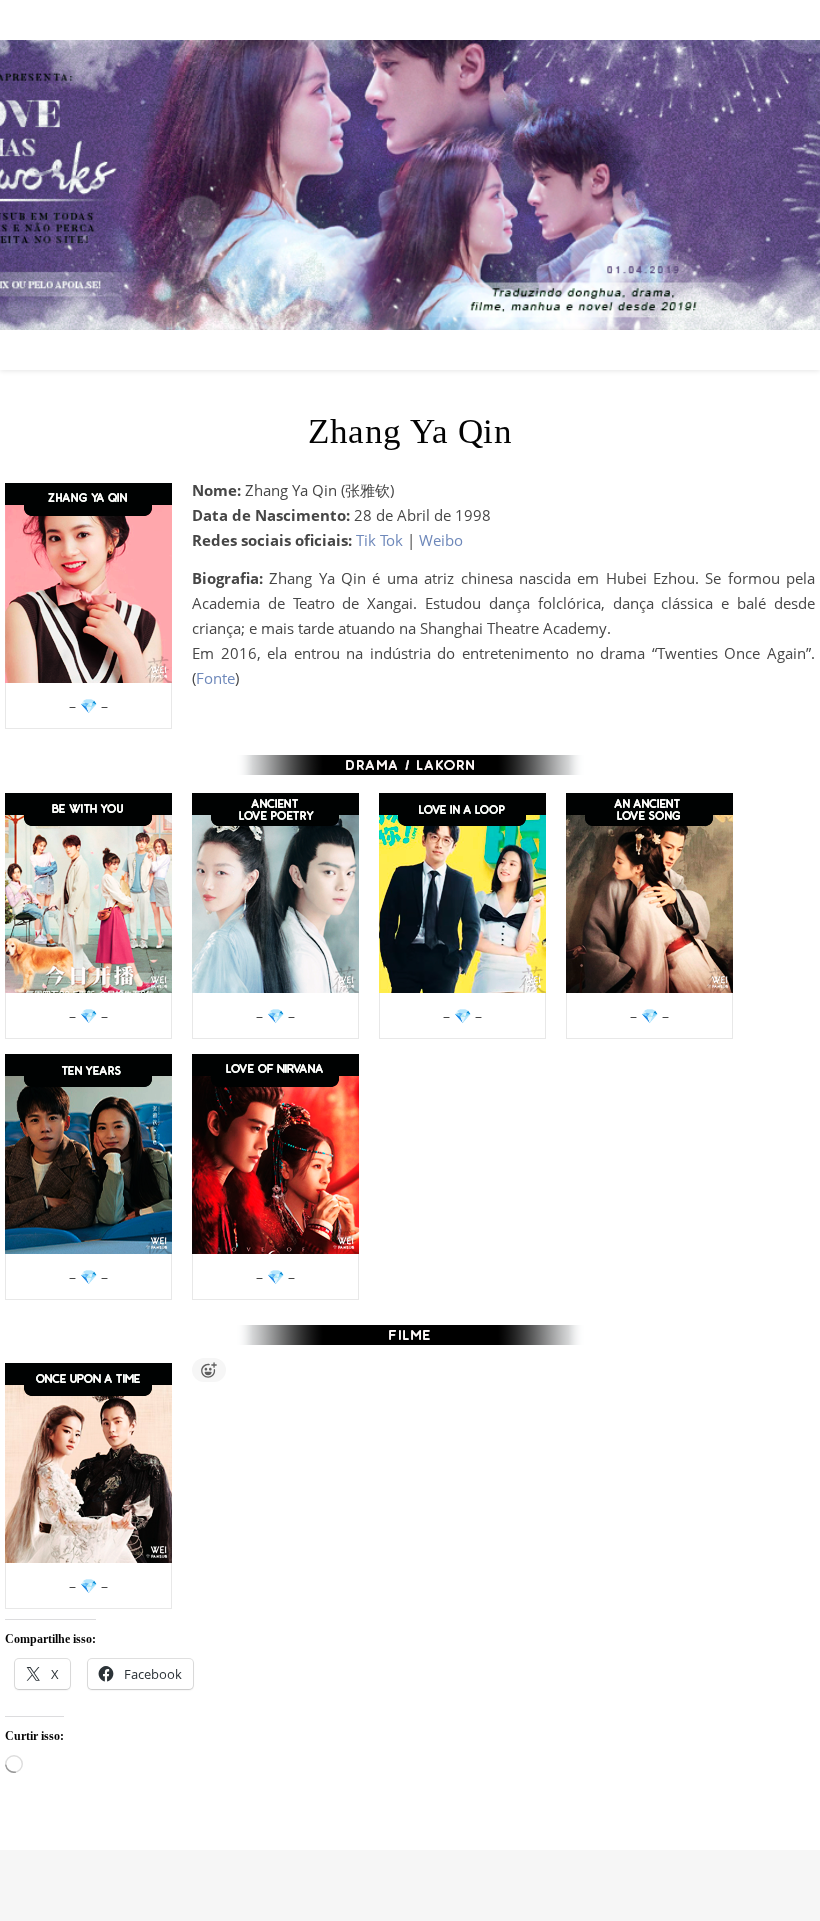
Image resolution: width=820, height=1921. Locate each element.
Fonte (215, 678)
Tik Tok (379, 540)
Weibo (441, 540)
